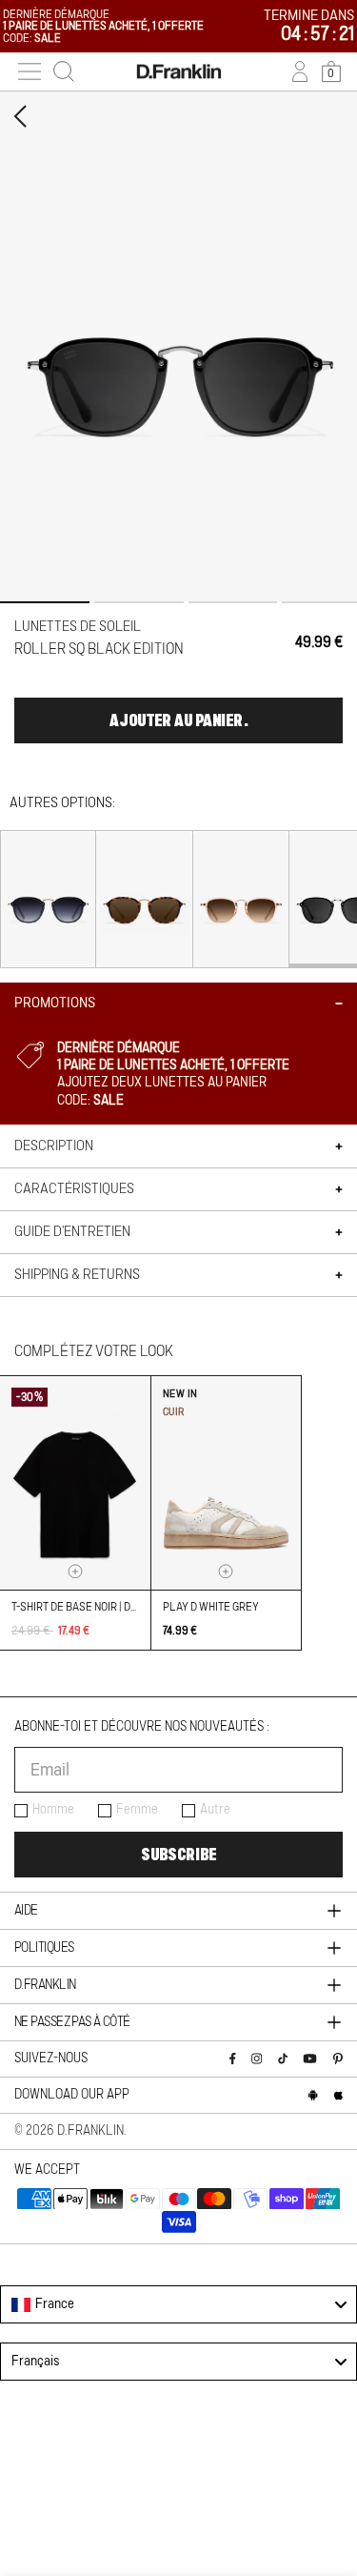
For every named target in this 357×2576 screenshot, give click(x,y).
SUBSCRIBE (178, 1855)
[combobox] (178, 2304)
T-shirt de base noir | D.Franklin (97, 1607)
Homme (53, 1810)
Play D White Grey (211, 1607)
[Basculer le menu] (30, 71)
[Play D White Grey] (227, 1483)
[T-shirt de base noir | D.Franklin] (75, 1483)
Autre (215, 1810)
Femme (137, 1810)
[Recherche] (64, 71)
